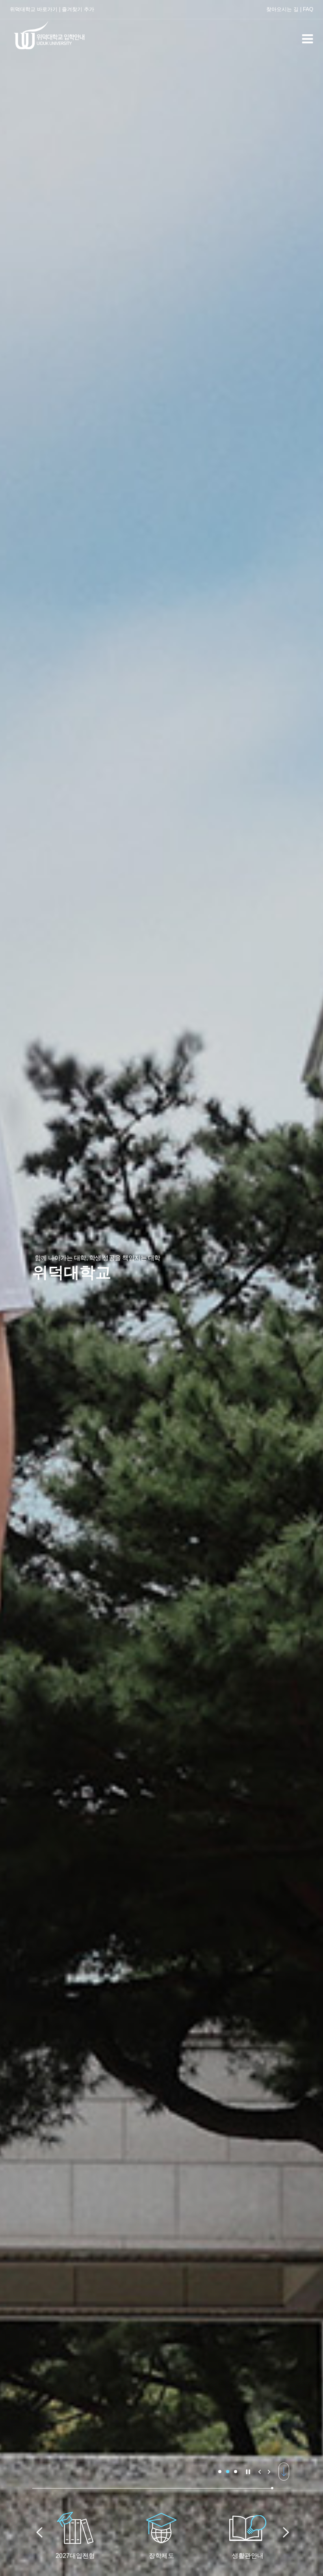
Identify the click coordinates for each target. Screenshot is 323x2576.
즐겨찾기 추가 (78, 9)
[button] (220, 2472)
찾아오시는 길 (282, 9)
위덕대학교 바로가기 (34, 9)
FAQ (308, 9)
